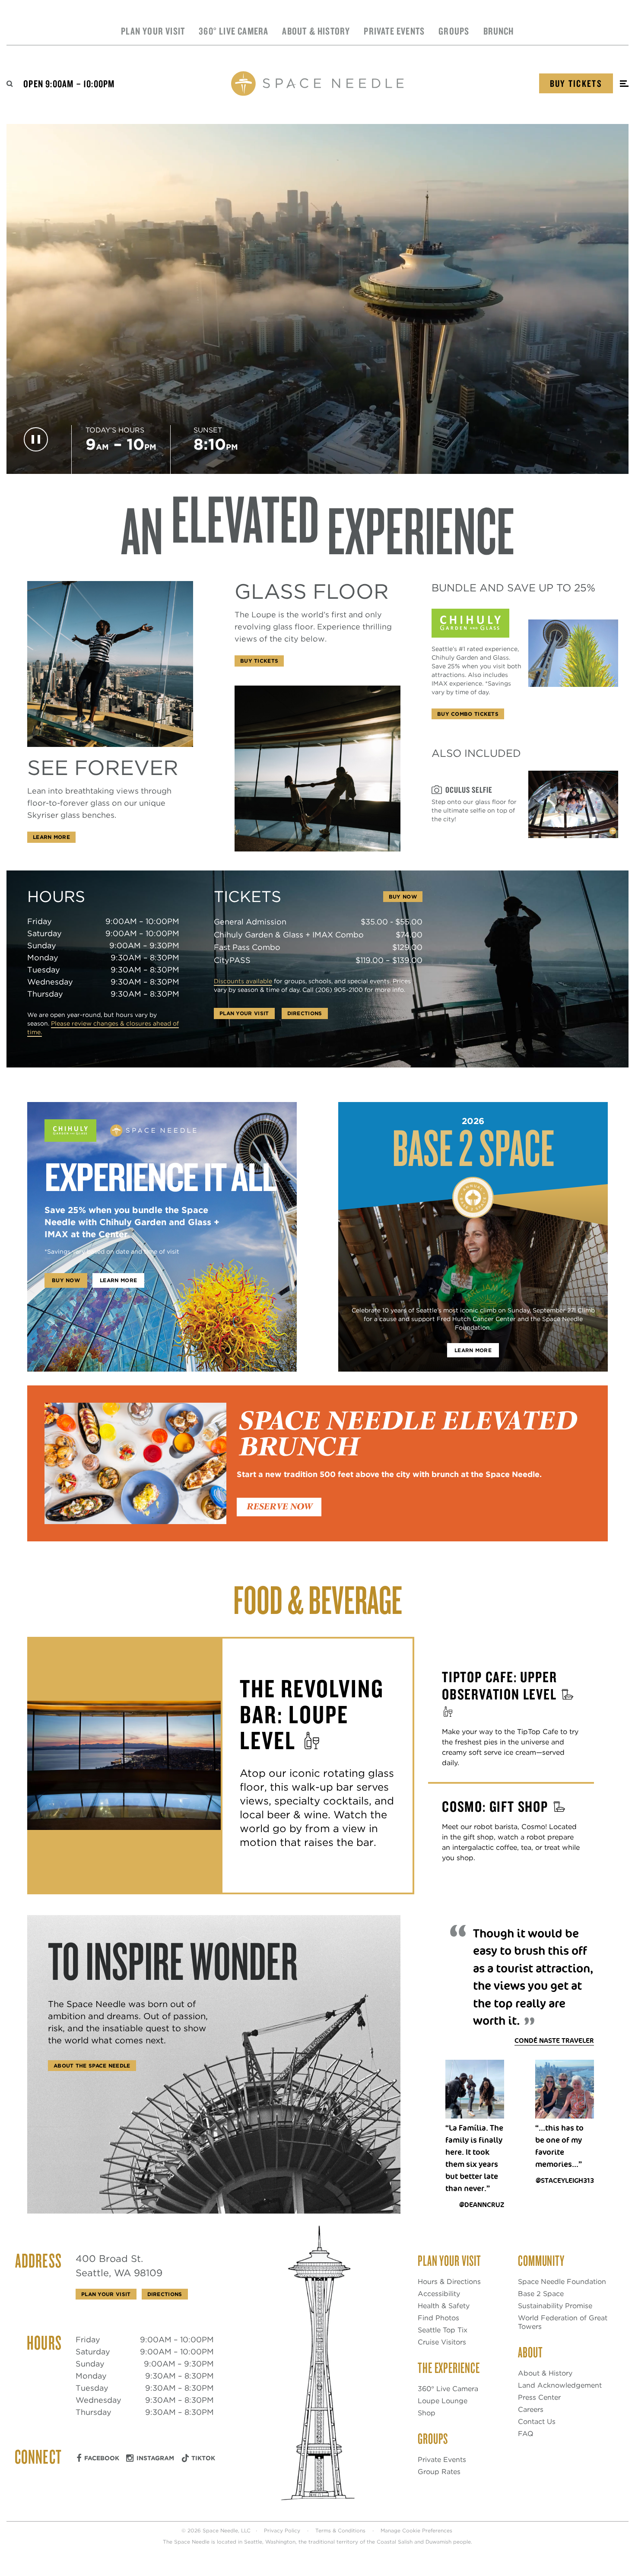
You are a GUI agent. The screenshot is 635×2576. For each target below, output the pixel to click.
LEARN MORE (473, 1350)
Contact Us (537, 2422)
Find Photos (438, 2318)
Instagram (155, 2458)
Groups (454, 31)
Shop (427, 2413)
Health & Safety (444, 2306)
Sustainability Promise (555, 2306)
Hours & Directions (449, 2282)
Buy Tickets (576, 83)
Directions (305, 1013)
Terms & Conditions (340, 2530)
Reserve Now (279, 1507)
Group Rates (439, 2472)
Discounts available (243, 981)
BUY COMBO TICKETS (468, 714)
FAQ (526, 2434)
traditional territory (333, 2542)
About (530, 2352)
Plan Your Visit (153, 31)
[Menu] (624, 84)
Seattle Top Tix (443, 2330)
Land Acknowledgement (560, 2385)
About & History (316, 31)
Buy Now (403, 897)
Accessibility (439, 2294)
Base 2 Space (541, 2294)
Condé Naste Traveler (554, 2041)
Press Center (539, 2397)
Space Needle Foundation (562, 2282)
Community (541, 2260)
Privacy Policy (282, 2530)
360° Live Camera (233, 31)
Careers (531, 2409)
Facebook (102, 2458)
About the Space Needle (92, 2066)
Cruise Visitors (442, 2342)
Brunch (499, 31)
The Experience (449, 2367)
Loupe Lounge (443, 2401)
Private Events (394, 31)
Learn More (51, 837)
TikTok (203, 2458)
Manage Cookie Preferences (416, 2530)
